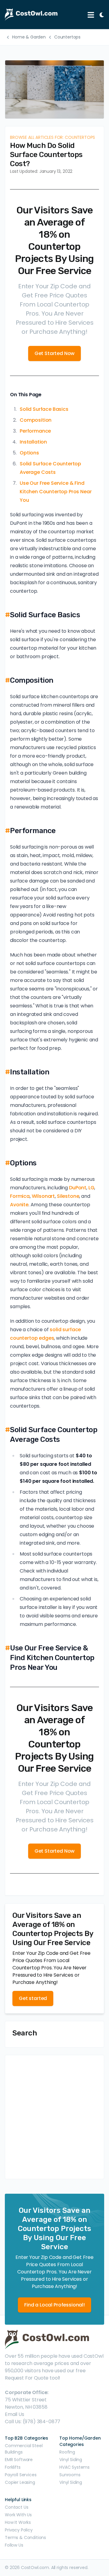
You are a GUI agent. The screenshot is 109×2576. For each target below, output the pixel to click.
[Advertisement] (54, 2117)
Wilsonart (43, 1196)
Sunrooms (70, 2475)
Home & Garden (29, 37)
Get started (33, 1998)
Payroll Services (21, 2475)
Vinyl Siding (71, 2460)
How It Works (18, 2522)
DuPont (78, 1188)
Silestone (68, 1196)
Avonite (19, 1205)
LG (91, 1188)
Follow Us (14, 2545)
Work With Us (18, 2515)
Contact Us (17, 2507)
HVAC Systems (74, 2467)
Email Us (15, 2414)
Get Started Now (55, 353)
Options (29, 453)
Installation (33, 442)
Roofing (67, 2452)
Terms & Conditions (25, 2537)
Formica (20, 1196)
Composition (36, 420)
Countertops (67, 37)
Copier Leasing (20, 2482)
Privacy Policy (19, 2530)
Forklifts (13, 2467)
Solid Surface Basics (44, 409)
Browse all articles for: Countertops (53, 137)
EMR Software (19, 2460)
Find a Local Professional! (54, 2305)
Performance (35, 431)
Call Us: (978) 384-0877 (33, 2422)
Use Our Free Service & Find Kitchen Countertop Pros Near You (56, 492)
